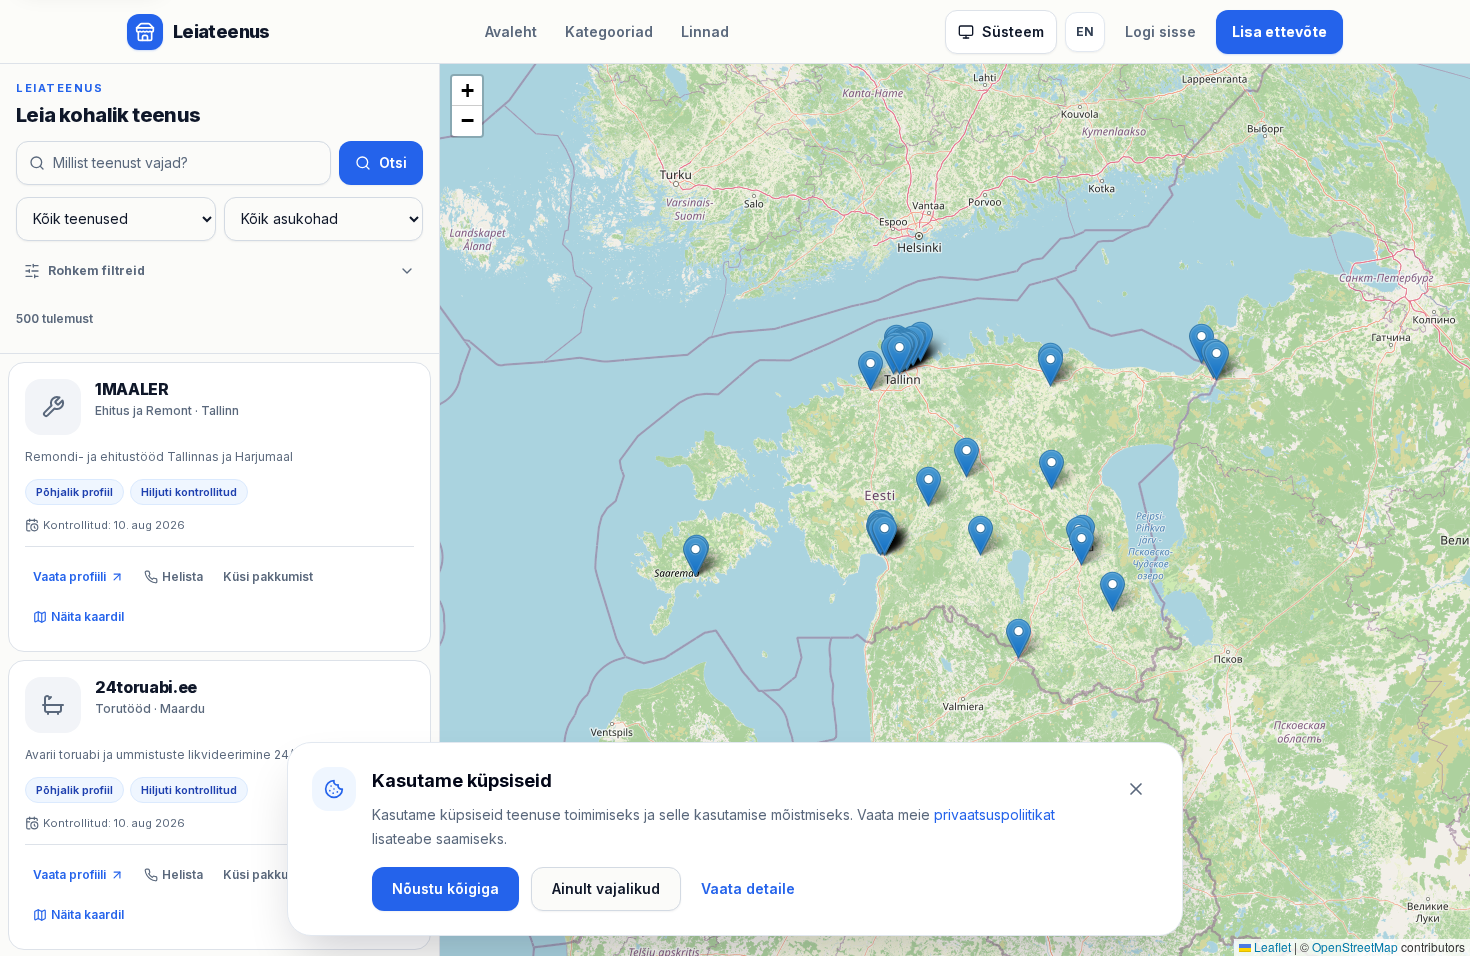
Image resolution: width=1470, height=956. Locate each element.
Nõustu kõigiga (445, 888)
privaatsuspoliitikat (994, 814)
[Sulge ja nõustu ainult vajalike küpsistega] (1136, 789)
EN (1085, 31)
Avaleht (511, 31)
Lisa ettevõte (1279, 31)
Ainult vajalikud (606, 888)
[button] (1018, 638)
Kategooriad (609, 31)
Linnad (705, 31)
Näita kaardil (87, 616)
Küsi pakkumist (268, 576)
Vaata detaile (748, 888)
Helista (182, 576)
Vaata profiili (69, 576)
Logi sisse (1160, 31)
